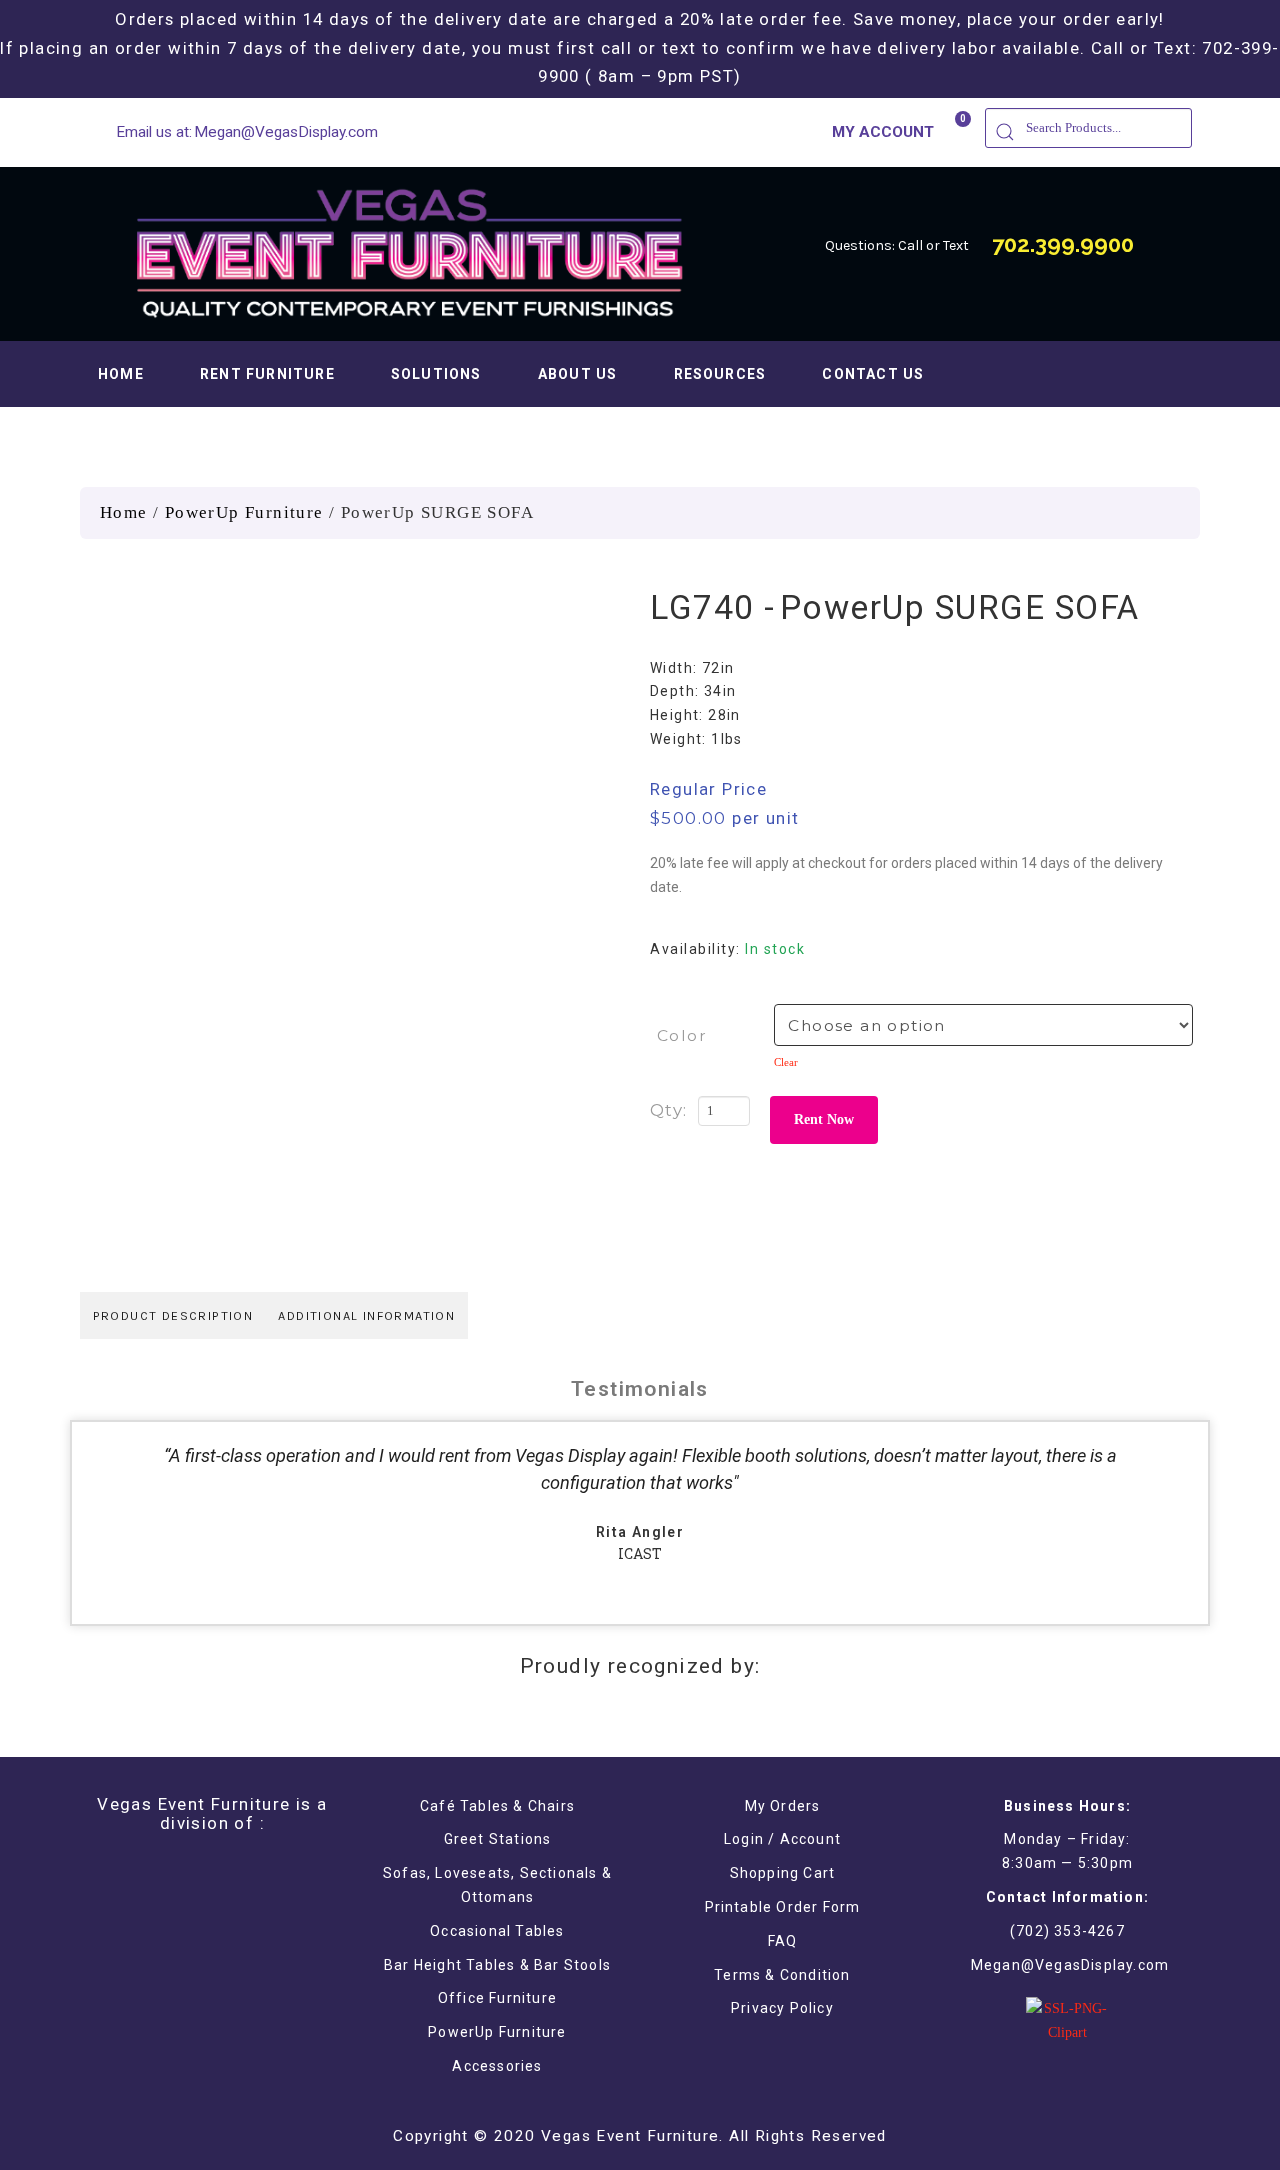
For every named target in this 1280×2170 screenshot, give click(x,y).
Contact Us (873, 374)
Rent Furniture (267, 374)
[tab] (173, 1315)
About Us (578, 374)
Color (682, 1035)
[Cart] (954, 130)
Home (121, 374)
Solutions (436, 374)
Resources (720, 374)
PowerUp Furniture (244, 512)
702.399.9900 (1063, 244)
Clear (786, 1062)
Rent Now (824, 1119)
